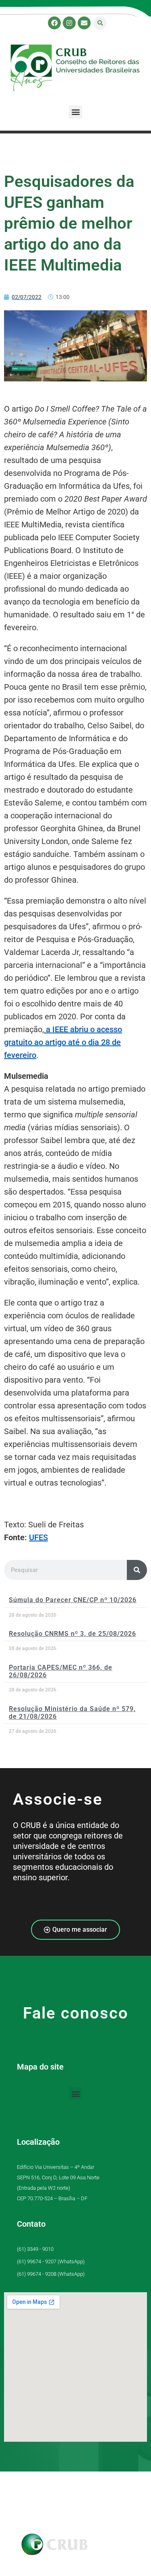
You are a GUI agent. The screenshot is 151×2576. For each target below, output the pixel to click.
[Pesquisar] (137, 1570)
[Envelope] (84, 23)
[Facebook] (54, 23)
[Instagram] (69, 23)
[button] (100, 23)
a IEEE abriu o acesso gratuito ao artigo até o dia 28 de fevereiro (63, 1042)
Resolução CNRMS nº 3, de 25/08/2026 (72, 1634)
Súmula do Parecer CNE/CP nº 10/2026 (73, 1600)
